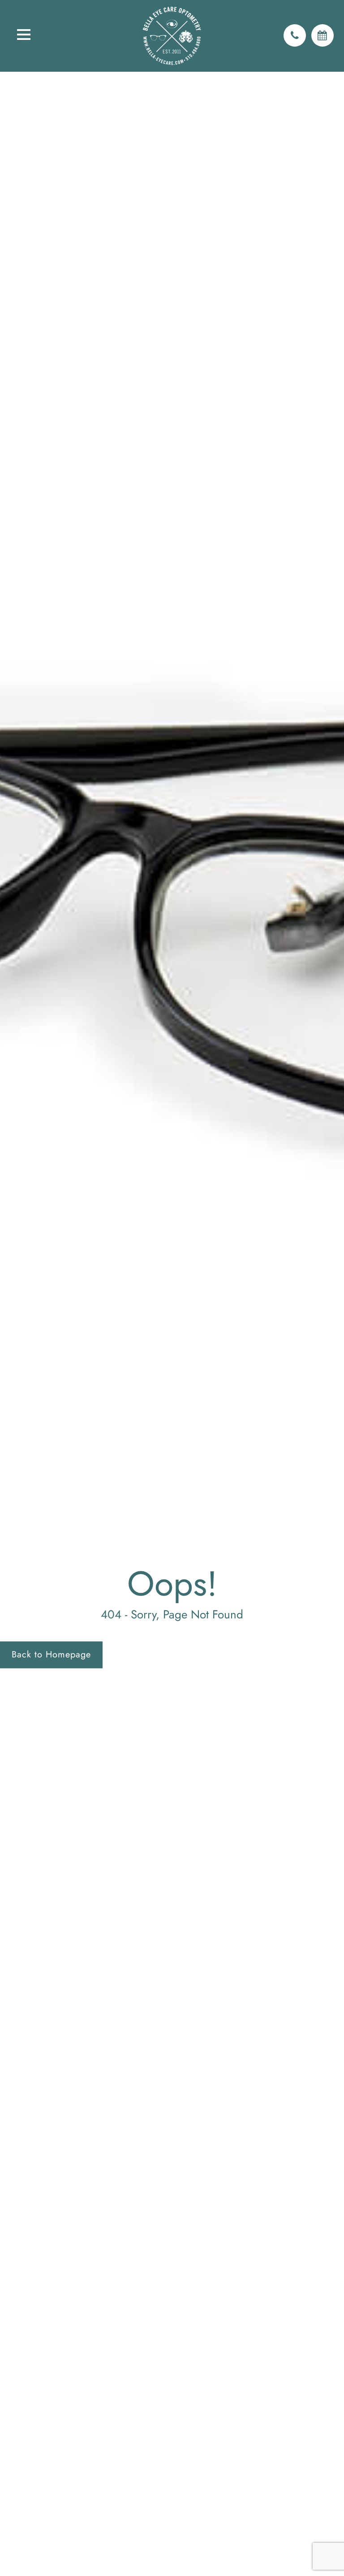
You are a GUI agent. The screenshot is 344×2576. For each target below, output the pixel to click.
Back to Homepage (51, 1654)
